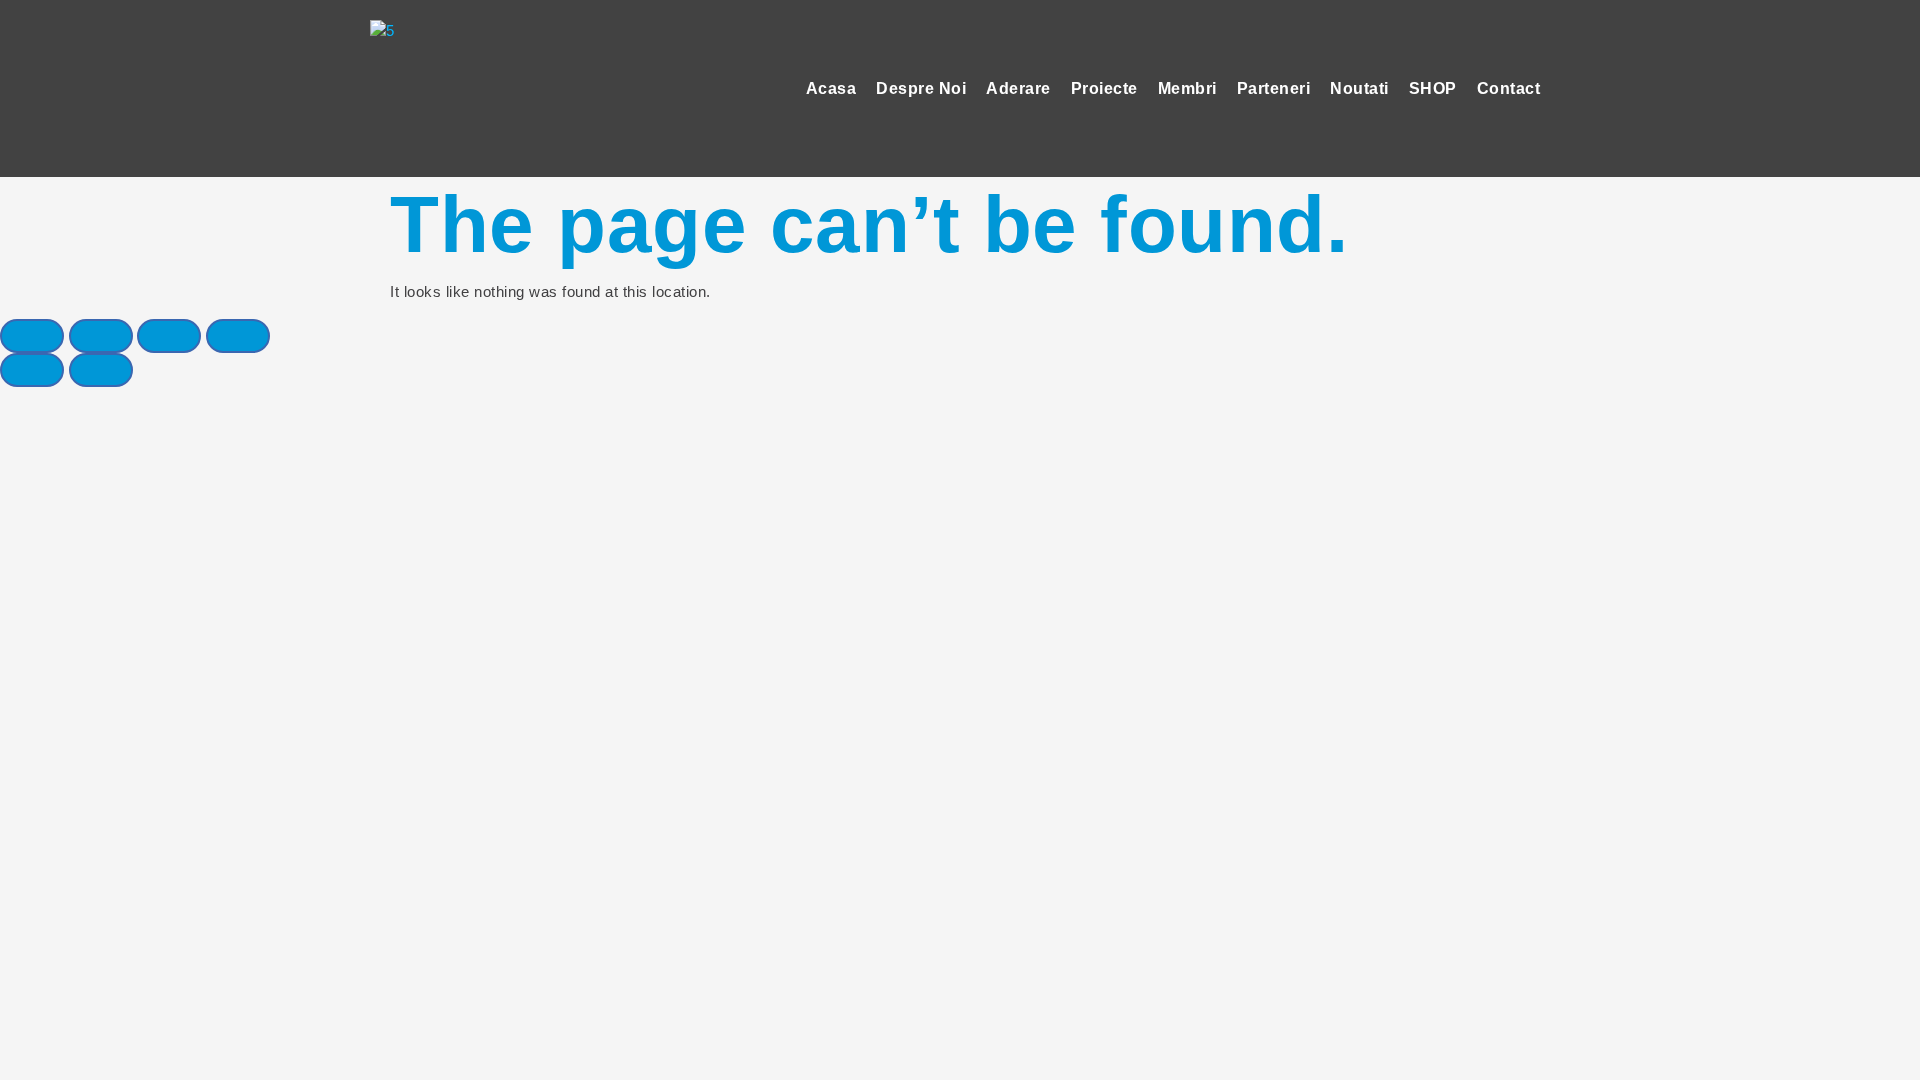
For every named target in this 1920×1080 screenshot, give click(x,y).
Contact (1509, 88)
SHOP (1433, 88)
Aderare (1018, 88)
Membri (1187, 88)
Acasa (831, 88)
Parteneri (1274, 88)
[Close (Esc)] (32, 336)
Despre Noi (921, 88)
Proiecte (1104, 88)
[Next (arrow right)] (101, 370)
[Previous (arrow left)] (32, 370)
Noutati (1359, 88)
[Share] (101, 336)
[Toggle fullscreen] (169, 336)
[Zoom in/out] (238, 336)
